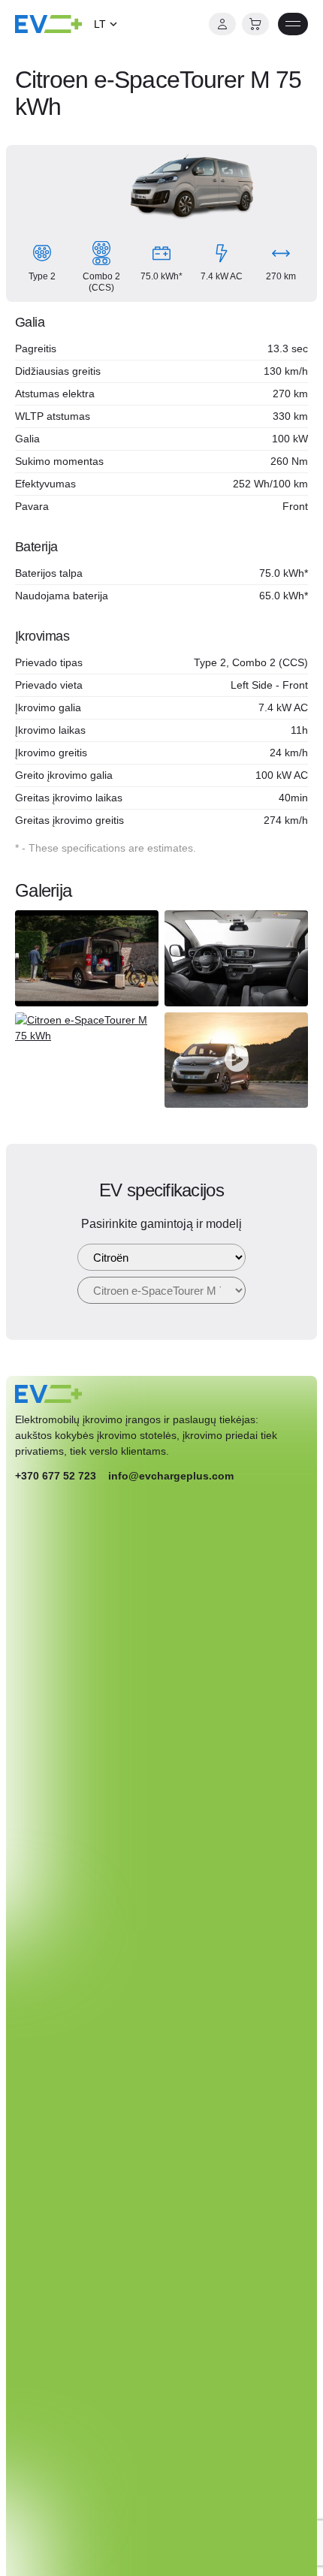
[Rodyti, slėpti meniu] (293, 24)
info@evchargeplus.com (171, 1476)
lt (100, 24)
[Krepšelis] (255, 24)
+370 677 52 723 (56, 1476)
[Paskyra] (222, 24)
